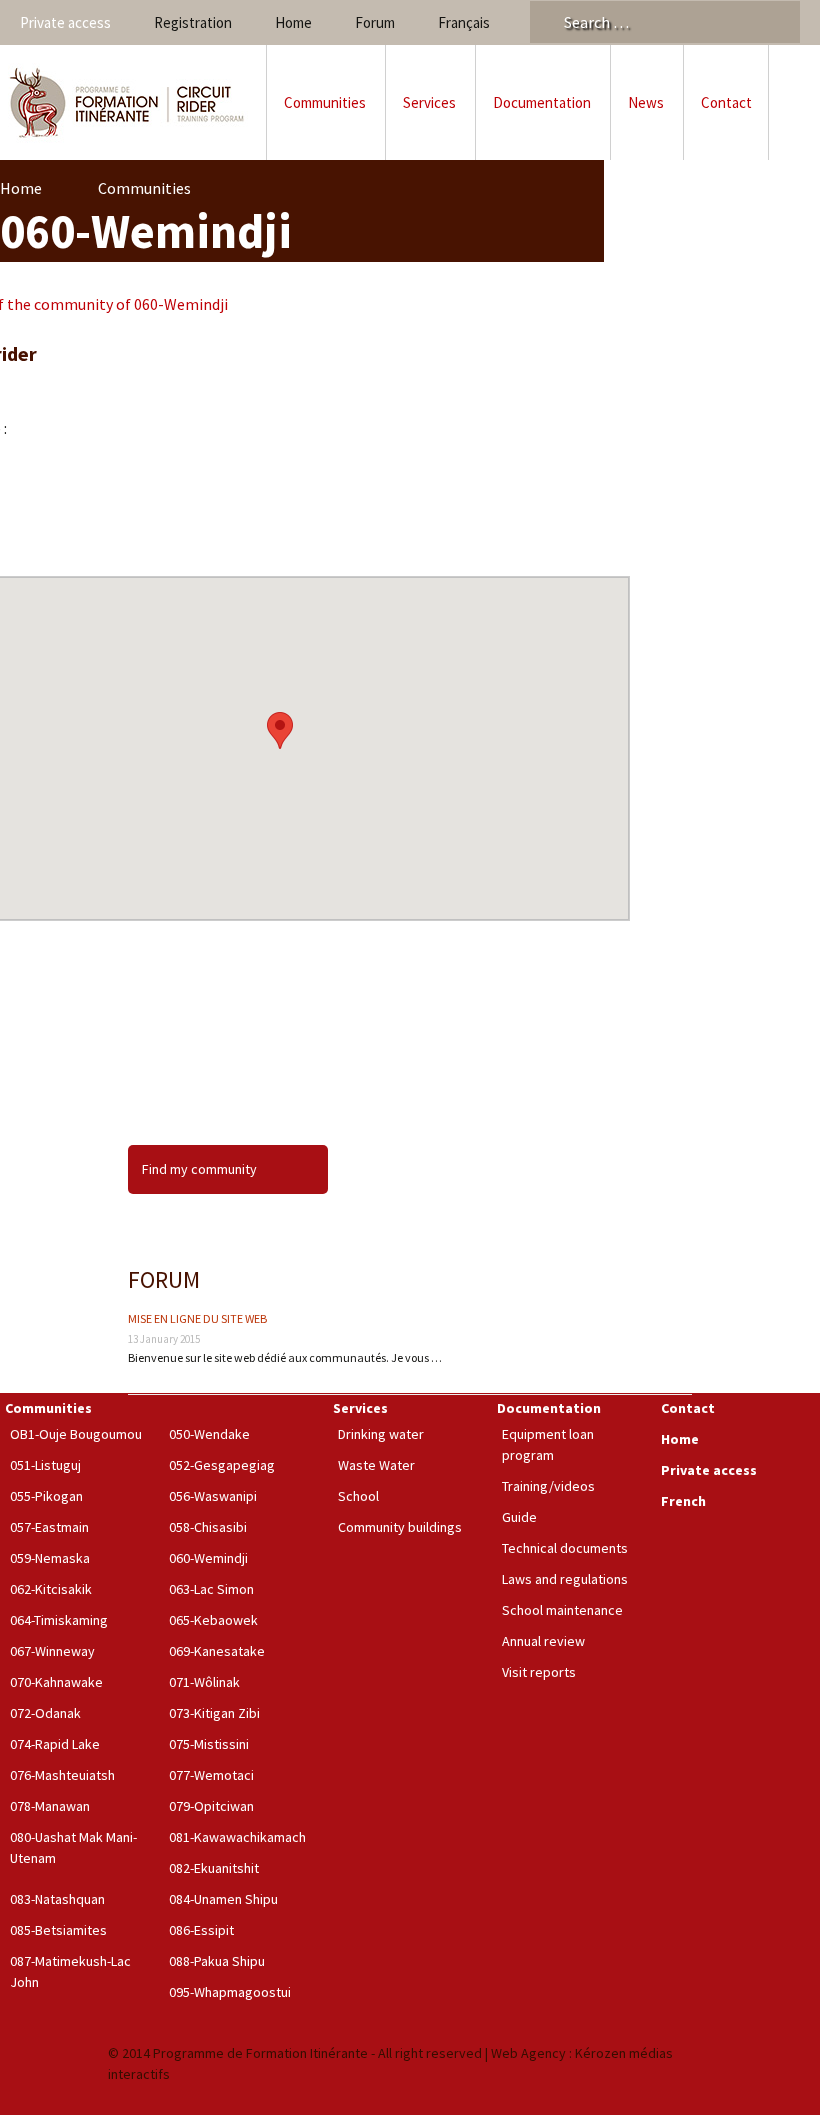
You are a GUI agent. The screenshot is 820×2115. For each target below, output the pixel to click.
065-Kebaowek (213, 1620)
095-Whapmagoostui (230, 1992)
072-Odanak (45, 1713)
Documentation (542, 102)
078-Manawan (50, 1806)
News (646, 102)
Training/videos (548, 1486)
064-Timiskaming (59, 1620)
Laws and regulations (565, 1579)
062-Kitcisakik (51, 1589)
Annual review (543, 1641)
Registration (193, 22)
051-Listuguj (45, 1465)
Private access (65, 22)
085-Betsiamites (58, 1930)
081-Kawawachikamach (237, 1837)
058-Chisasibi (208, 1527)
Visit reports (539, 1672)
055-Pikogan (46, 1496)
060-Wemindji (208, 1558)
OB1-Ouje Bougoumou (76, 1434)
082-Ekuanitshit (214, 1868)
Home (293, 22)
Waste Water (376, 1465)
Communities (325, 102)
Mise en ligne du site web (197, 1318)
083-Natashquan (57, 1899)
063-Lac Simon (211, 1589)
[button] (280, 730)
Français (464, 22)
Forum (375, 22)
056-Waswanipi (213, 1496)
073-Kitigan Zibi (214, 1713)
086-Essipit (201, 1930)
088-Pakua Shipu (217, 1961)
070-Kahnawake (56, 1682)
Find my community (199, 1169)
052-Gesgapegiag (222, 1465)
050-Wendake (209, 1434)
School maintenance (562, 1610)
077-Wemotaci (211, 1775)
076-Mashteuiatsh (62, 1775)
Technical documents (565, 1548)
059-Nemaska (50, 1558)
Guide (519, 1517)
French (683, 1501)
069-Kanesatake (217, 1651)
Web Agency (528, 2053)
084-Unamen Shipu (223, 1899)
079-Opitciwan (211, 1806)
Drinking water (381, 1434)
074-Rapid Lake (55, 1744)
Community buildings (400, 1527)
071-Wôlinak (204, 1682)
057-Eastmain (49, 1527)
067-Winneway (52, 1651)
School (358, 1496)
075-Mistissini (209, 1744)
